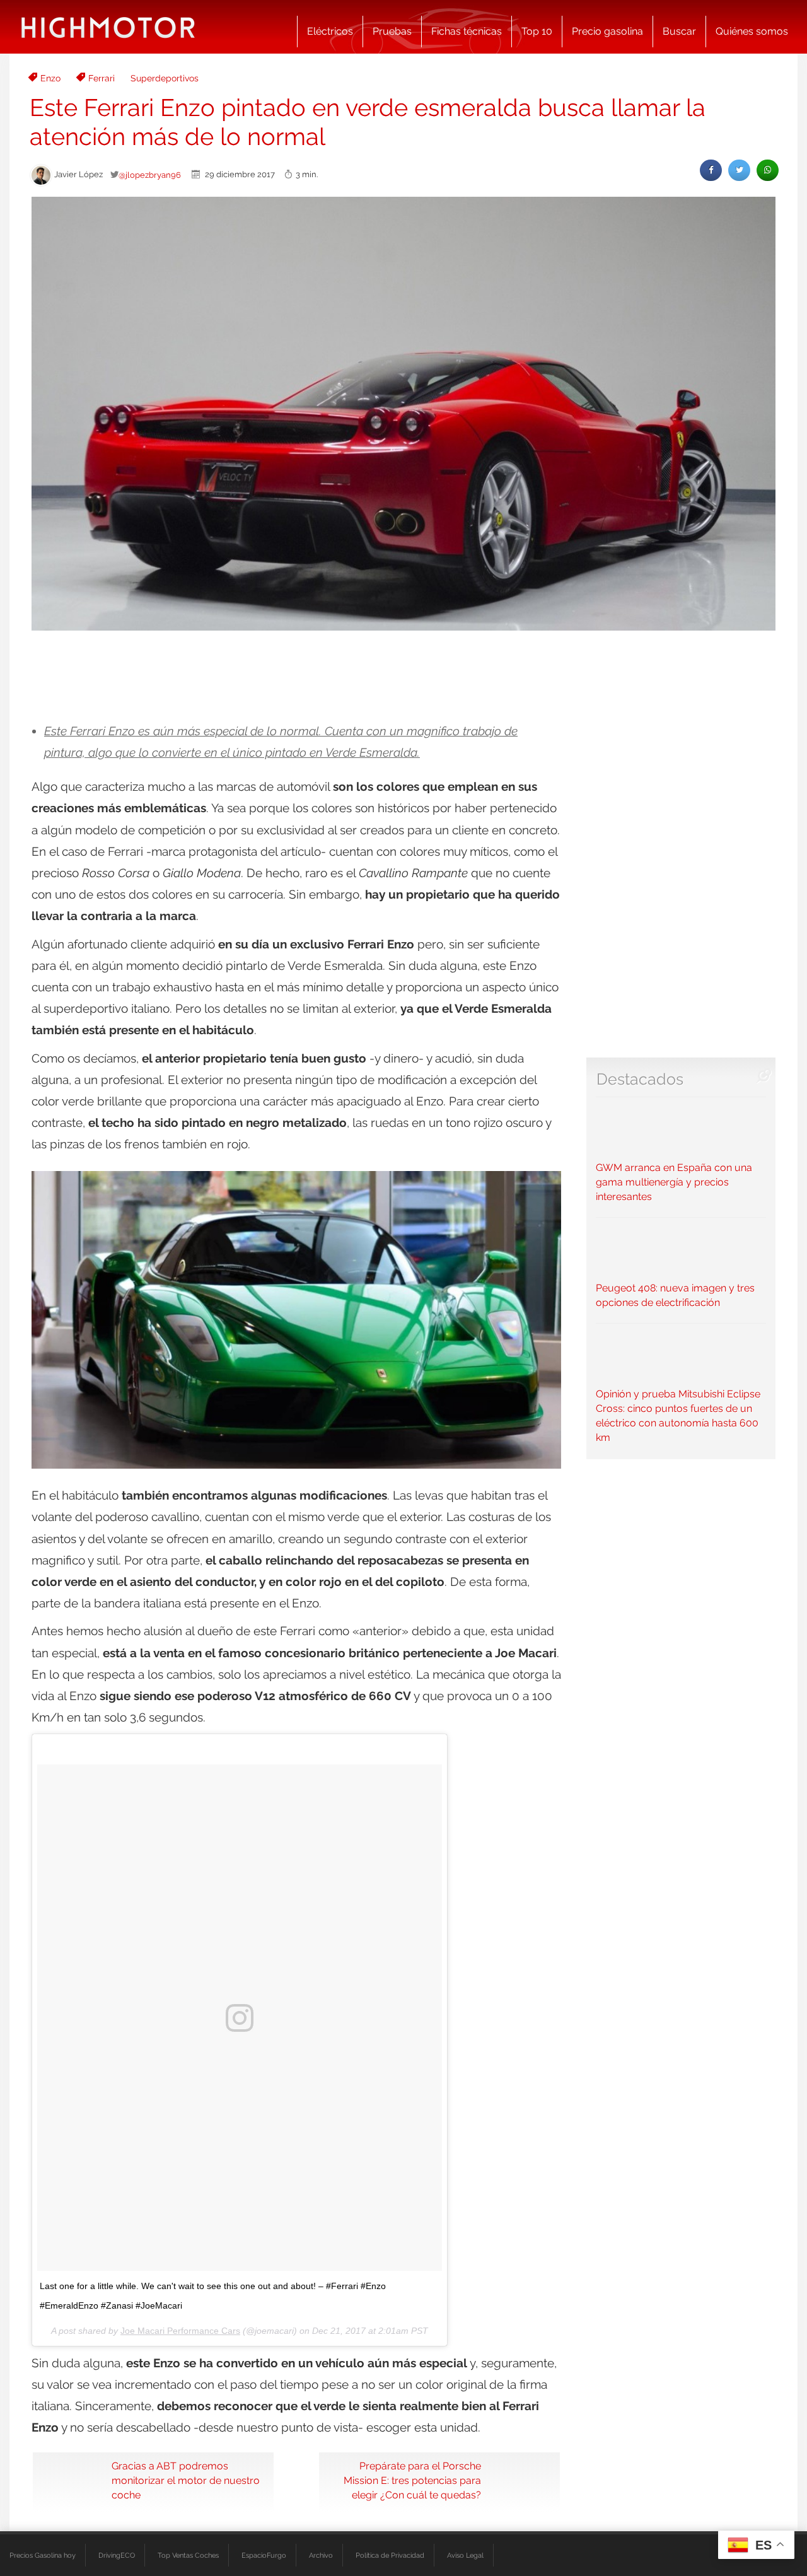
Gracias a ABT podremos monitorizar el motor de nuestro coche (186, 2480)
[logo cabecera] (108, 27)
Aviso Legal (465, 2555)
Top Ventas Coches (188, 2555)
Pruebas (392, 31)
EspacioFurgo (264, 2555)
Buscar (679, 31)
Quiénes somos (752, 31)
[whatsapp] (768, 170)
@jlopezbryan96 (150, 175)
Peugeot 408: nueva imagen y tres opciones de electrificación (675, 1295)
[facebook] (711, 170)
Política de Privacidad (390, 2555)
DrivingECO (117, 2555)
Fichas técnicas (467, 31)
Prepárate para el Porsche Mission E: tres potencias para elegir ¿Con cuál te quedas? (412, 2480)
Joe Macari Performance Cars (180, 2331)
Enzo (50, 78)
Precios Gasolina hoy (43, 2555)
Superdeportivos (165, 78)
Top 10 (537, 31)
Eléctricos (330, 31)
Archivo (321, 2555)
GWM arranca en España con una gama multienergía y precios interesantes (674, 1182)
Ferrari (102, 78)
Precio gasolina (607, 31)
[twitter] (739, 170)
